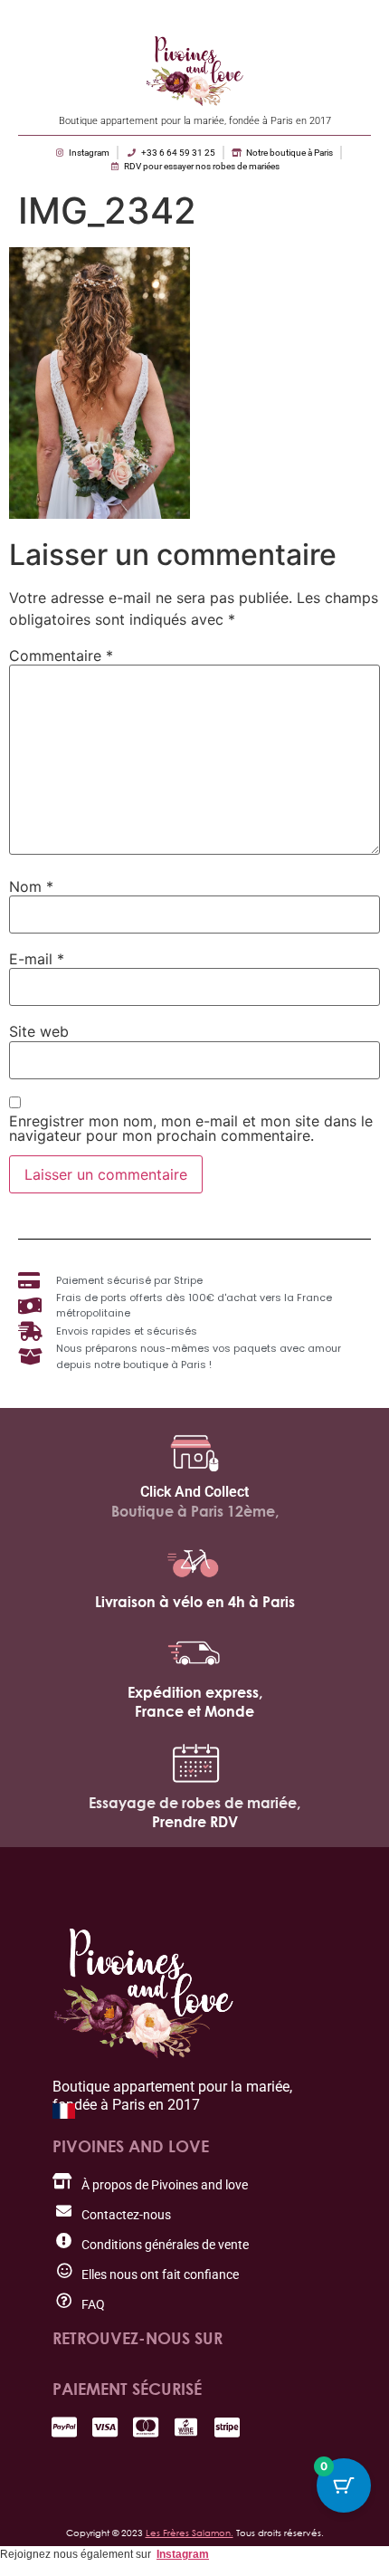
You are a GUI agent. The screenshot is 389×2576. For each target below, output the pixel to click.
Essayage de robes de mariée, (194, 1803)
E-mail (37, 959)
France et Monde (194, 1711)
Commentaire (61, 656)
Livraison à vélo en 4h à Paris (195, 1602)
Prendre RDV (195, 1822)
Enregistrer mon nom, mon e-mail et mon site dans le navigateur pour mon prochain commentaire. (191, 1128)
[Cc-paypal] (64, 2427)
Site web (39, 1031)
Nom (31, 886)
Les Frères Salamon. (190, 2533)
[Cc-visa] (104, 2427)
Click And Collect (194, 1492)
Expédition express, (195, 1692)
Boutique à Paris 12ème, (195, 1511)
